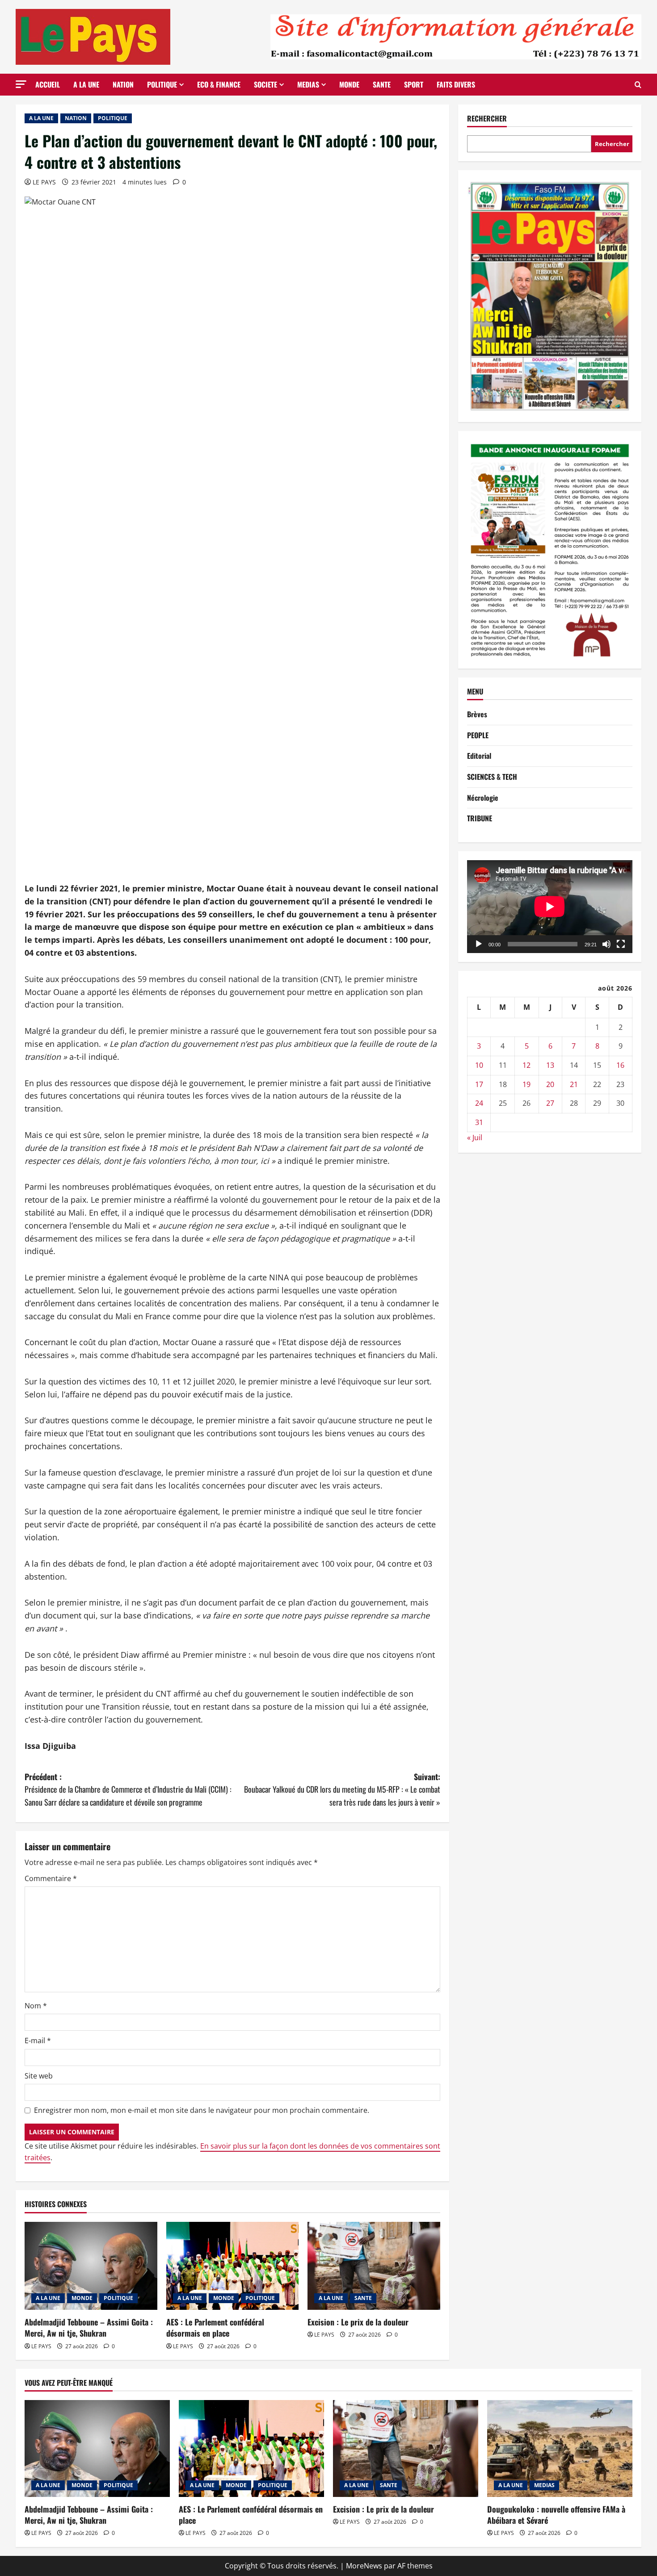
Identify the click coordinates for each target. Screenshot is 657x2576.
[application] (550, 907)
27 (550, 1104)
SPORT (414, 84)
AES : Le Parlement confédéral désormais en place (215, 2327)
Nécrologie (483, 798)
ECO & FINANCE (219, 84)
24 (479, 1104)
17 (479, 1084)
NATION (123, 84)
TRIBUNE (480, 819)
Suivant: (342, 1790)
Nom (36, 2006)
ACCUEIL (48, 84)
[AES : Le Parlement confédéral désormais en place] (233, 2266)
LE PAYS (44, 182)
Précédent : (128, 1790)
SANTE (382, 84)
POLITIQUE (162, 84)
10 (479, 1065)
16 (620, 1065)
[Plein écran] (621, 944)
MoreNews (364, 2566)
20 (550, 1084)
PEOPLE (478, 735)
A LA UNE (86, 84)
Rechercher (487, 119)
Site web (39, 2076)
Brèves (477, 715)
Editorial (479, 756)
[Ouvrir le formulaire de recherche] (638, 85)
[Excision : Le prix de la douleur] (374, 2266)
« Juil (475, 1138)
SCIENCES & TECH (492, 777)
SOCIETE (265, 84)
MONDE (349, 84)
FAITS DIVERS (456, 84)
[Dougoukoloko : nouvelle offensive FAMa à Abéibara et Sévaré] (560, 2448)
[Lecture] (479, 944)
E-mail (38, 2041)
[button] (21, 84)
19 (526, 1084)
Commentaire (51, 1878)
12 (526, 1065)
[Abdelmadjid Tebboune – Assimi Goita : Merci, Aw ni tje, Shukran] (91, 2266)
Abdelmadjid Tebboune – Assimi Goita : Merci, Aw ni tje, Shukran (89, 2327)
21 (574, 1084)
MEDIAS (308, 84)
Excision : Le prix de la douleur (358, 2322)
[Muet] (606, 944)
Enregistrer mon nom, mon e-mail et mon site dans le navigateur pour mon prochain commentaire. (202, 2110)
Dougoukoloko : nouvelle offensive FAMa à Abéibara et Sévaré (556, 2515)
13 (550, 1065)
